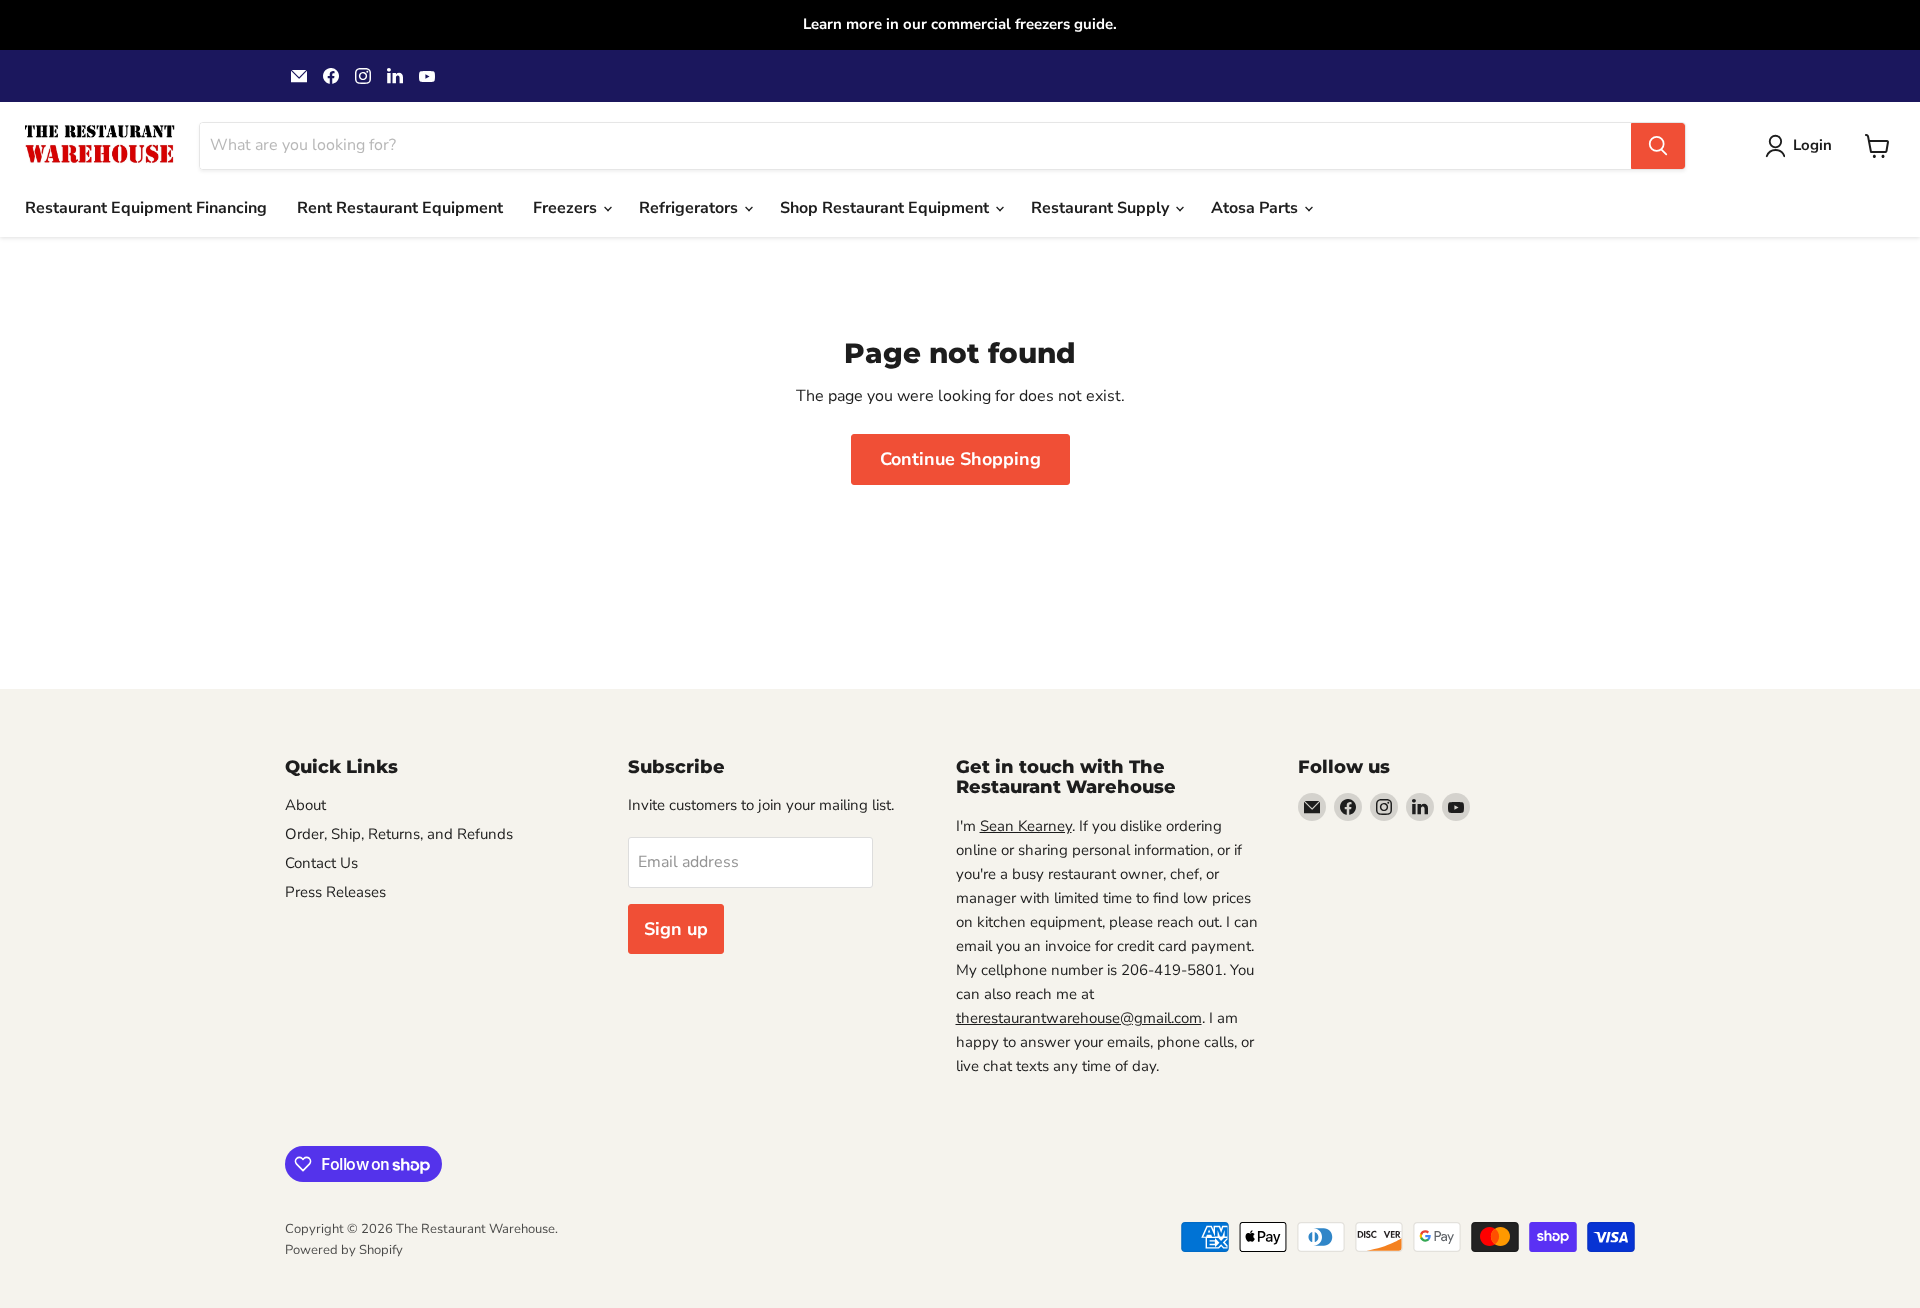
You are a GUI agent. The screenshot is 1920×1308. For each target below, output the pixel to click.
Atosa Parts (1256, 208)
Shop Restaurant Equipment (886, 208)
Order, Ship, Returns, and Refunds (399, 834)
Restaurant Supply (1102, 208)
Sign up (676, 929)
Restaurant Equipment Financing (146, 208)
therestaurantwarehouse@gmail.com (1079, 1018)
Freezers (567, 208)
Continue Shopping (960, 459)
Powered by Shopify (344, 1250)
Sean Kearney (1026, 826)
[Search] (1658, 146)
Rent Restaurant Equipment (400, 208)
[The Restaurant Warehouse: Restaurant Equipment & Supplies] (100, 145)
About (305, 805)
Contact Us (321, 863)
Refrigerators (690, 208)
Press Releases (335, 892)
